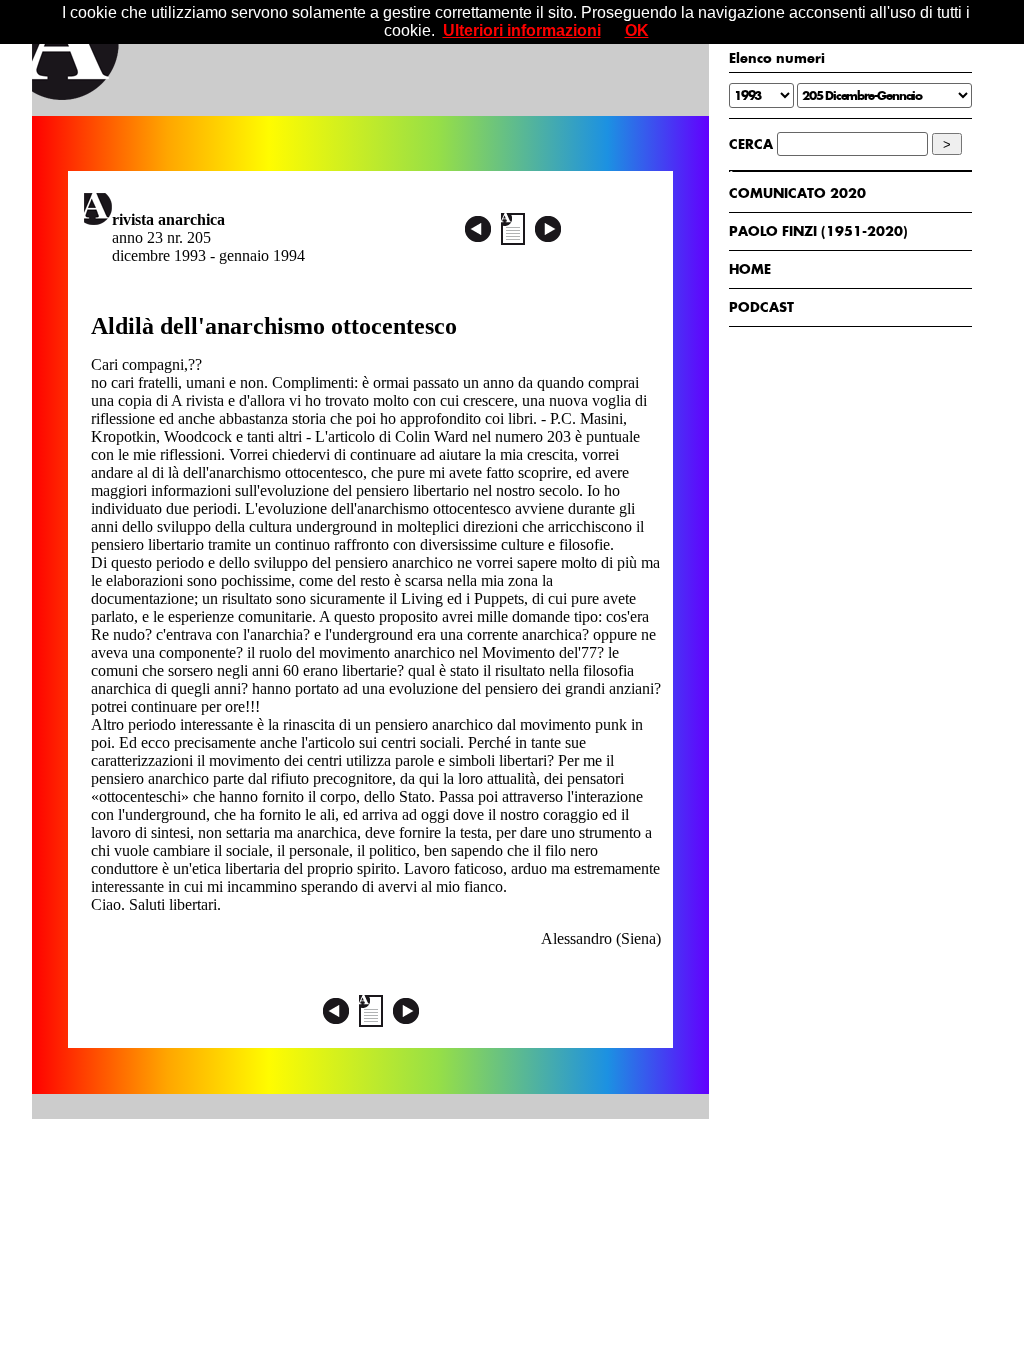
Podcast (761, 307)
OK (637, 30)
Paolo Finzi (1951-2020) (818, 231)
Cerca (751, 144)
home (750, 269)
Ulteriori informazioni (522, 30)
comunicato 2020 (797, 193)
